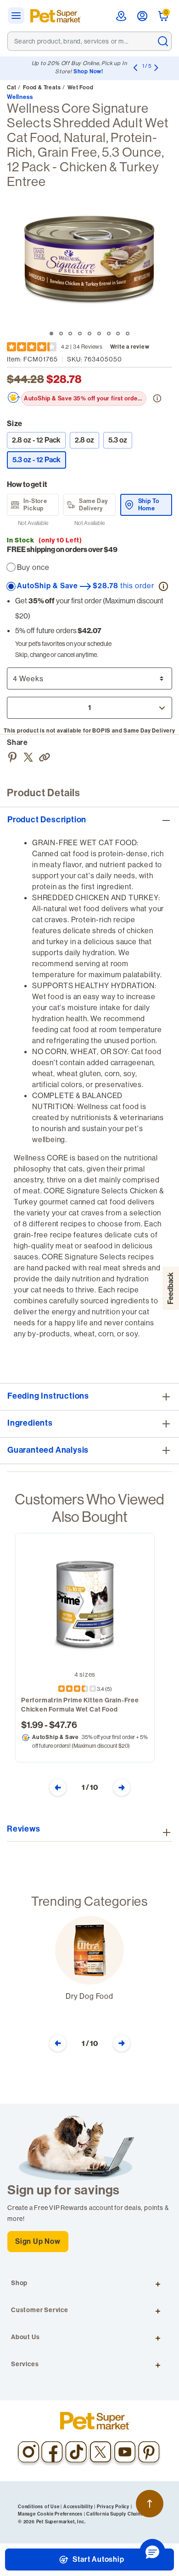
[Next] (156, 67)
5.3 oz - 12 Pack (39, 459)
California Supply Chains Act (119, 2514)
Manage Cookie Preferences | (52, 2514)
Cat (11, 88)
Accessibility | (79, 2507)
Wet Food (80, 88)
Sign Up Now (38, 2241)
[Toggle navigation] (19, 16)
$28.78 (64, 379)
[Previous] (135, 67)
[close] (163, 41)
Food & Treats (42, 88)
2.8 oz (84, 440)
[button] (46, 756)
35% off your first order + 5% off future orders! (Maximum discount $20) (85, 398)
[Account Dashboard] (142, 16)
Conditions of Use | (40, 2507)
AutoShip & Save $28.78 (86, 585)
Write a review (130, 347)
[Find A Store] (121, 16)
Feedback (171, 1288)
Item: (32, 359)
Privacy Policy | (115, 2507)
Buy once (33, 567)
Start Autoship (98, 2559)
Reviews (24, 1829)
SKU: (95, 359)
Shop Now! (88, 71)
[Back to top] (150, 2504)
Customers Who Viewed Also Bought (89, 1508)
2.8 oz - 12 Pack (36, 440)
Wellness (20, 97)
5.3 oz (118, 440)
